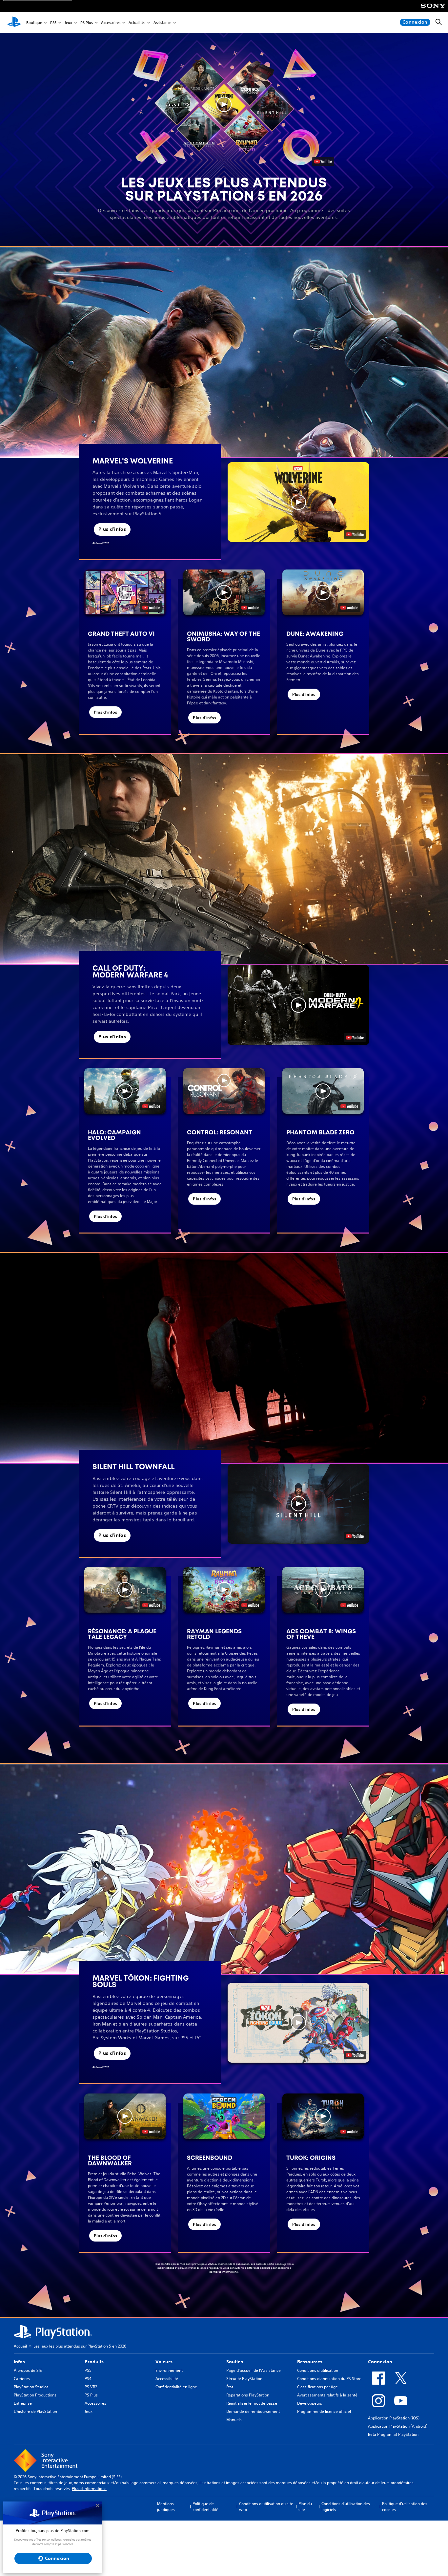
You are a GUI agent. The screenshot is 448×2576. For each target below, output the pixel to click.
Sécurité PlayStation (244, 2379)
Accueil (20, 2346)
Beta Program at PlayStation (393, 2434)
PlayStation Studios (31, 2387)
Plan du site (305, 2507)
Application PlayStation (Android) (398, 2426)
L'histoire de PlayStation (35, 2411)
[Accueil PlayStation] (14, 22)
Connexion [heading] (380, 2362)
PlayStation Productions (35, 2395)
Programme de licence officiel (324, 2411)
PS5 (53, 22)
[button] (224, 104)
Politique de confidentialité (205, 2507)
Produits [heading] (94, 2362)
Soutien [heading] (235, 2362)
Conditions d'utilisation (318, 2370)
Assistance (162, 22)
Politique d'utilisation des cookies (405, 2507)
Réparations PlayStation (248, 2395)
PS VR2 (91, 2387)
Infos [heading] (19, 2362)
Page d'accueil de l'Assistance (254, 2370)
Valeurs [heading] (164, 2362)
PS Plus (87, 22)
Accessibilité (167, 2379)
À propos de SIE (28, 2370)
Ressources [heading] (310, 2362)
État (230, 2387)
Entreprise (23, 2403)
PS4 (88, 2379)
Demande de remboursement (253, 2411)
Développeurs (310, 2403)
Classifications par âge (317, 2387)
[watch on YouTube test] (355, 534)
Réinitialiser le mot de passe (252, 2403)
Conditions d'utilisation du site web (266, 2507)
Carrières (22, 2379)
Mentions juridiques (166, 2507)
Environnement (169, 2370)
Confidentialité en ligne (176, 2387)
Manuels (234, 2420)
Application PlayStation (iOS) (394, 2418)
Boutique (34, 22)
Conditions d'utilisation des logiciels (346, 2507)
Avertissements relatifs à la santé (327, 2395)
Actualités (137, 22)
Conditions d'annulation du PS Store (329, 2379)
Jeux (68, 22)
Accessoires (111, 22)
